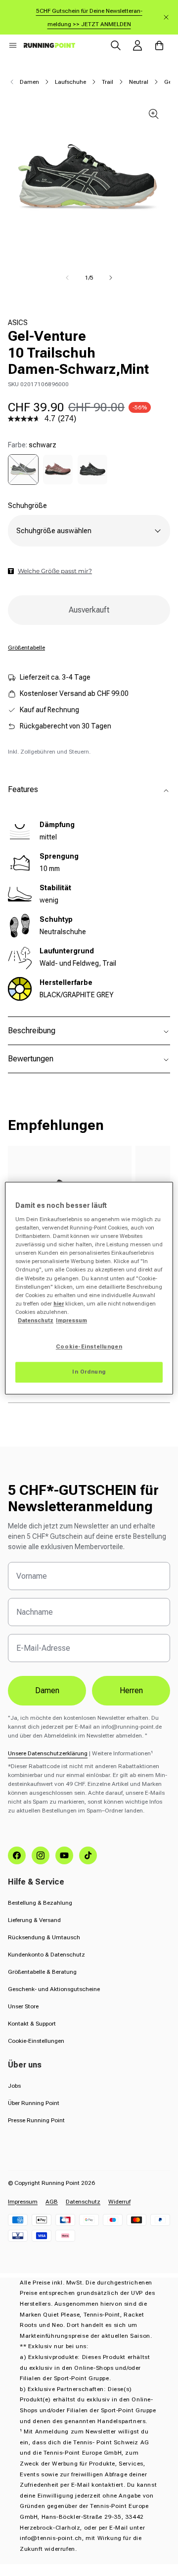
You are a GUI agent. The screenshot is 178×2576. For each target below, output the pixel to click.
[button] (13, 45)
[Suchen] (116, 45)
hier (59, 1304)
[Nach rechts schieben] (111, 278)
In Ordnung (89, 1372)
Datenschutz (83, 2202)
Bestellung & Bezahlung (40, 1903)
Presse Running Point (36, 2120)
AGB (52, 2202)
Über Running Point (34, 2103)
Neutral (139, 82)
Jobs (14, 2086)
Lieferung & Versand (34, 1920)
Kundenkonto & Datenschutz (46, 1955)
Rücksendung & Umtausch (44, 1937)
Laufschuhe (70, 82)
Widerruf (119, 2202)
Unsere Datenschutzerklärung (48, 1753)
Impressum (23, 2202)
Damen (29, 82)
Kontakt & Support (32, 2024)
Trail (108, 82)
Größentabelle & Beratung (42, 1972)
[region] (89, 1288)
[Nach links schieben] (67, 278)
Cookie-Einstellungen (36, 2041)
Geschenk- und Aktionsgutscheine (54, 1989)
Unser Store (23, 2006)
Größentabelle (26, 648)
